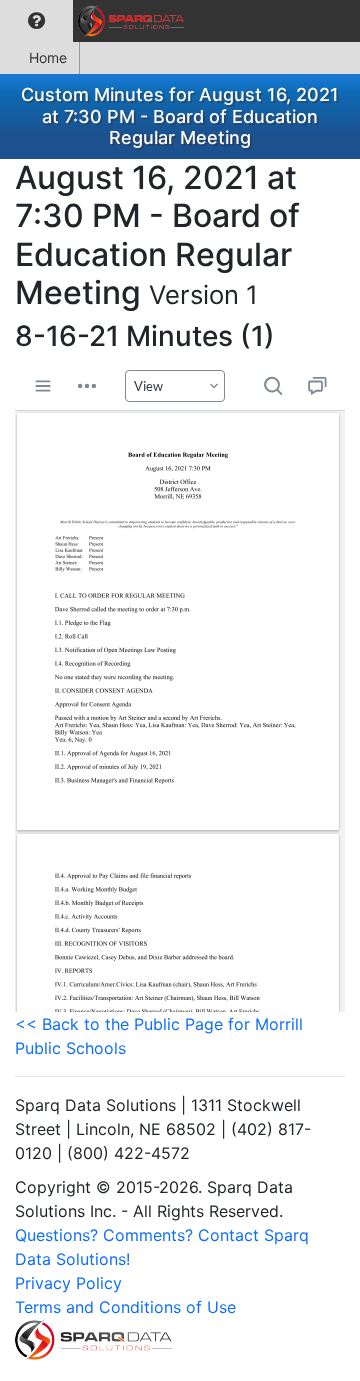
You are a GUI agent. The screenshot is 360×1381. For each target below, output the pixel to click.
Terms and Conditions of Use (125, 1307)
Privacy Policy (68, 1283)
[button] (36, 21)
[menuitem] (36, 21)
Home (48, 57)
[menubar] (97, 21)
